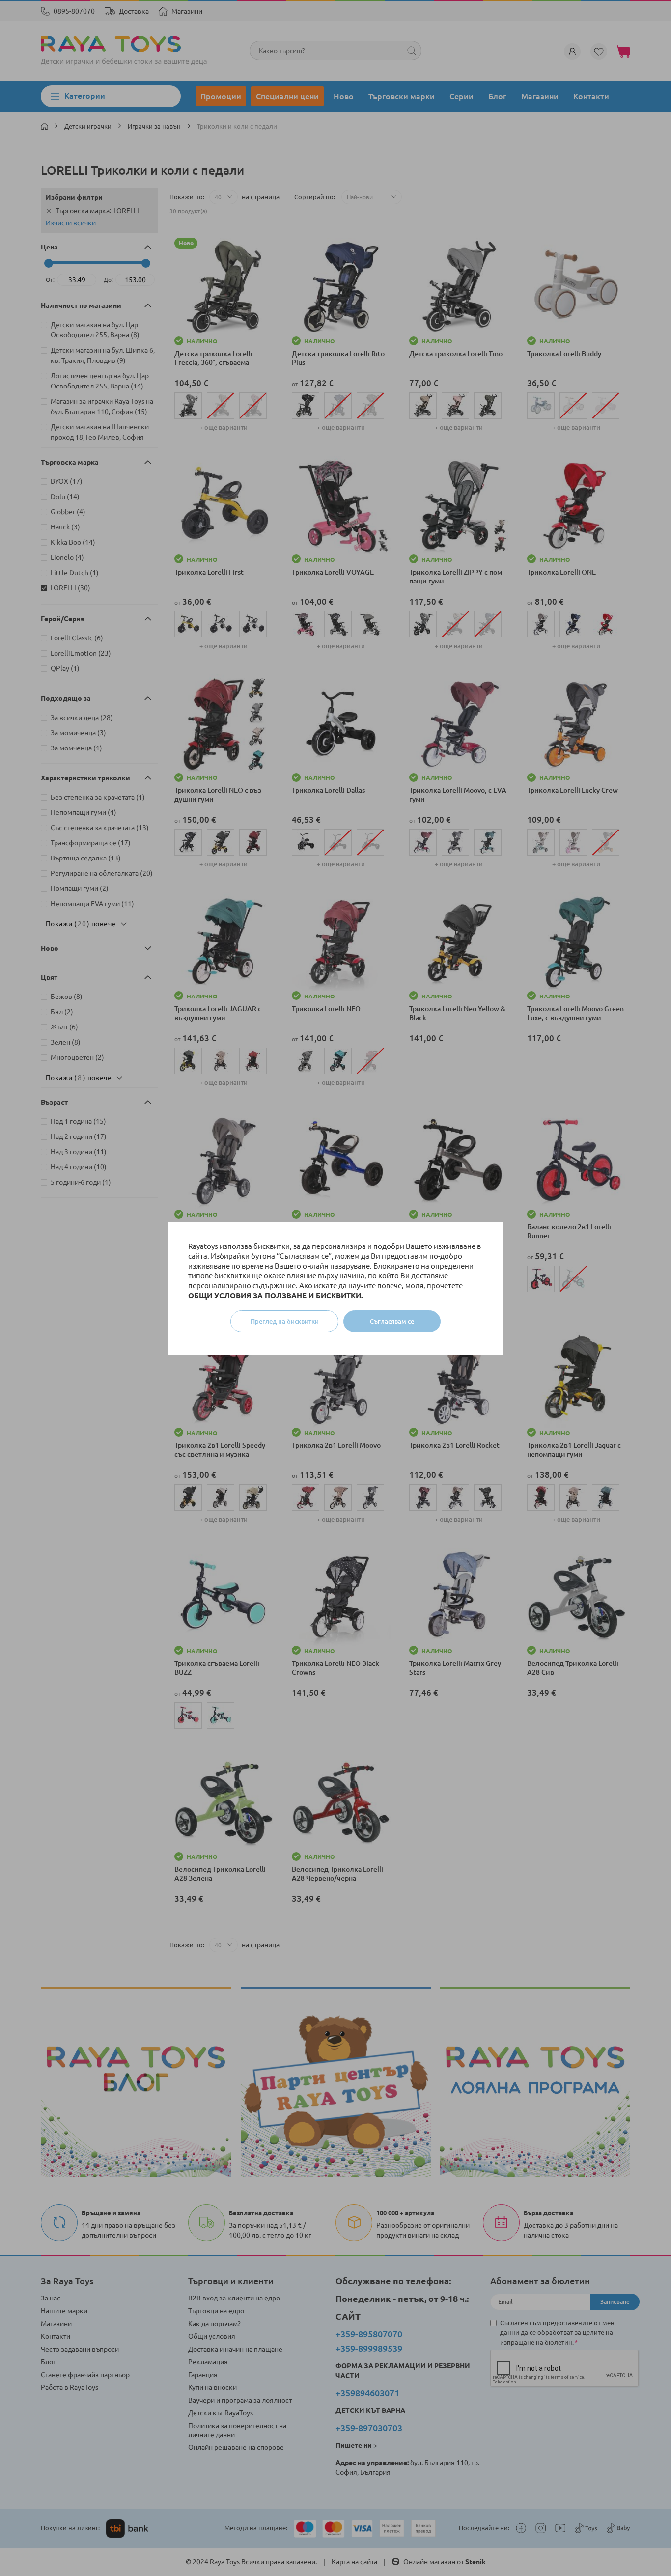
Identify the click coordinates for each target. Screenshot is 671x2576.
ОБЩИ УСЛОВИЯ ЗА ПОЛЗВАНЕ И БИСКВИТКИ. (276, 1295)
